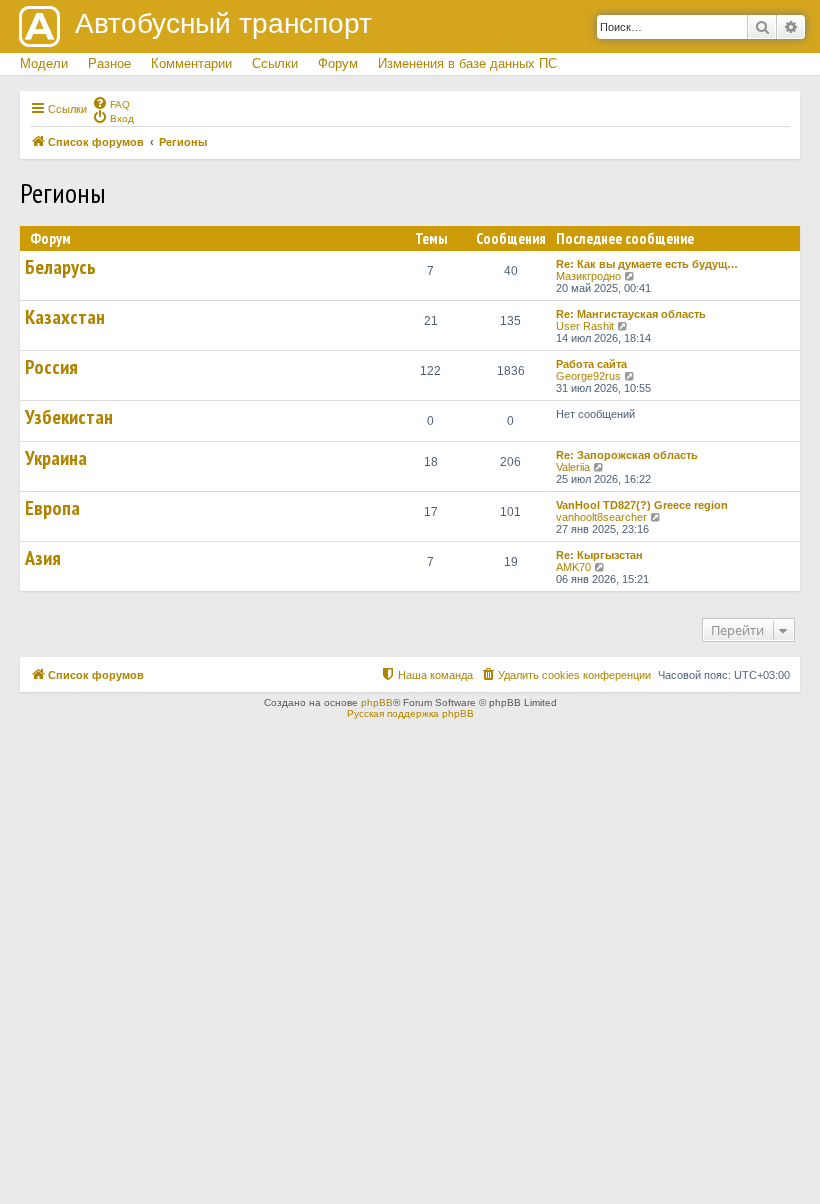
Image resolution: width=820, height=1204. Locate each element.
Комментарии (191, 63)
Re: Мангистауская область (631, 314)
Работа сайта (591, 364)
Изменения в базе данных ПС (467, 63)
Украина (56, 458)
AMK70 (573, 567)
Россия (51, 367)
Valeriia (573, 467)
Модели (44, 63)
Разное (109, 63)
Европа (52, 508)
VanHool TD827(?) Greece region (642, 505)
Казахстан (65, 317)
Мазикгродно (588, 276)
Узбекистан (69, 417)
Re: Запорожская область (627, 455)
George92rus (588, 376)
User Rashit (585, 326)
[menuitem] (111, 103)
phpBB (377, 702)
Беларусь (60, 267)
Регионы (63, 192)
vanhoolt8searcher (601, 517)
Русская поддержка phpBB (410, 713)
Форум (338, 63)
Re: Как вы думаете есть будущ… (647, 264)
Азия (43, 558)
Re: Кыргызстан (599, 555)
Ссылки (275, 63)
